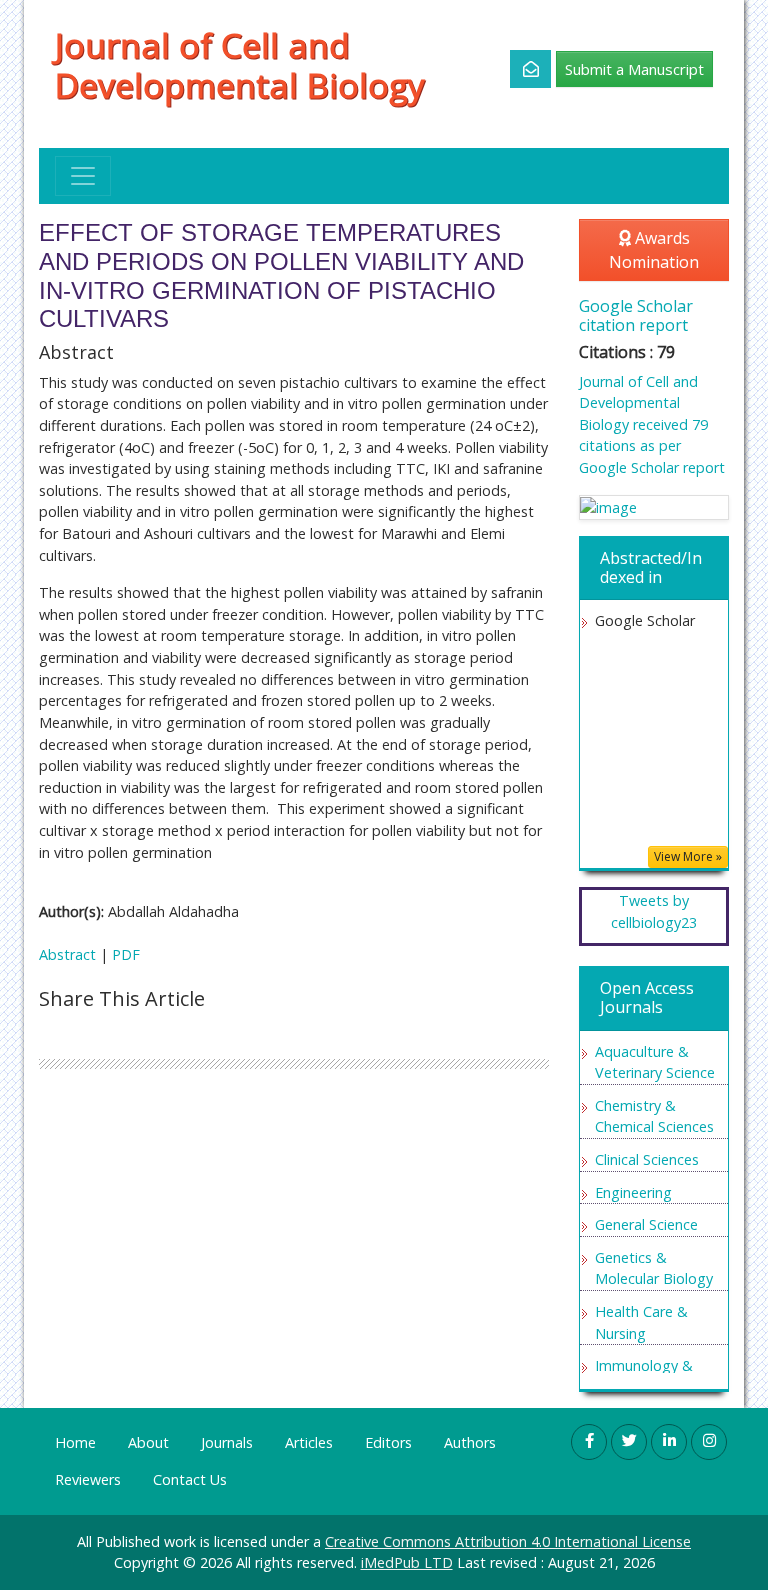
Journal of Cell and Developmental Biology (240, 65)
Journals (227, 1442)
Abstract (67, 954)
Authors (470, 1442)
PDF (126, 954)
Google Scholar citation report (636, 315)
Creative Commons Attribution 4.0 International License (508, 1541)
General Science (646, 1224)
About (148, 1442)
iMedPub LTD (407, 1562)
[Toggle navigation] (83, 176)
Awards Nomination (654, 250)
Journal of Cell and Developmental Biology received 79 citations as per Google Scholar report (652, 424)
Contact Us (190, 1479)
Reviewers (88, 1479)
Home (75, 1442)
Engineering (633, 1192)
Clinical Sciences (647, 1159)
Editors (388, 1442)
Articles (309, 1442)
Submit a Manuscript (634, 69)
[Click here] (519, 69)
